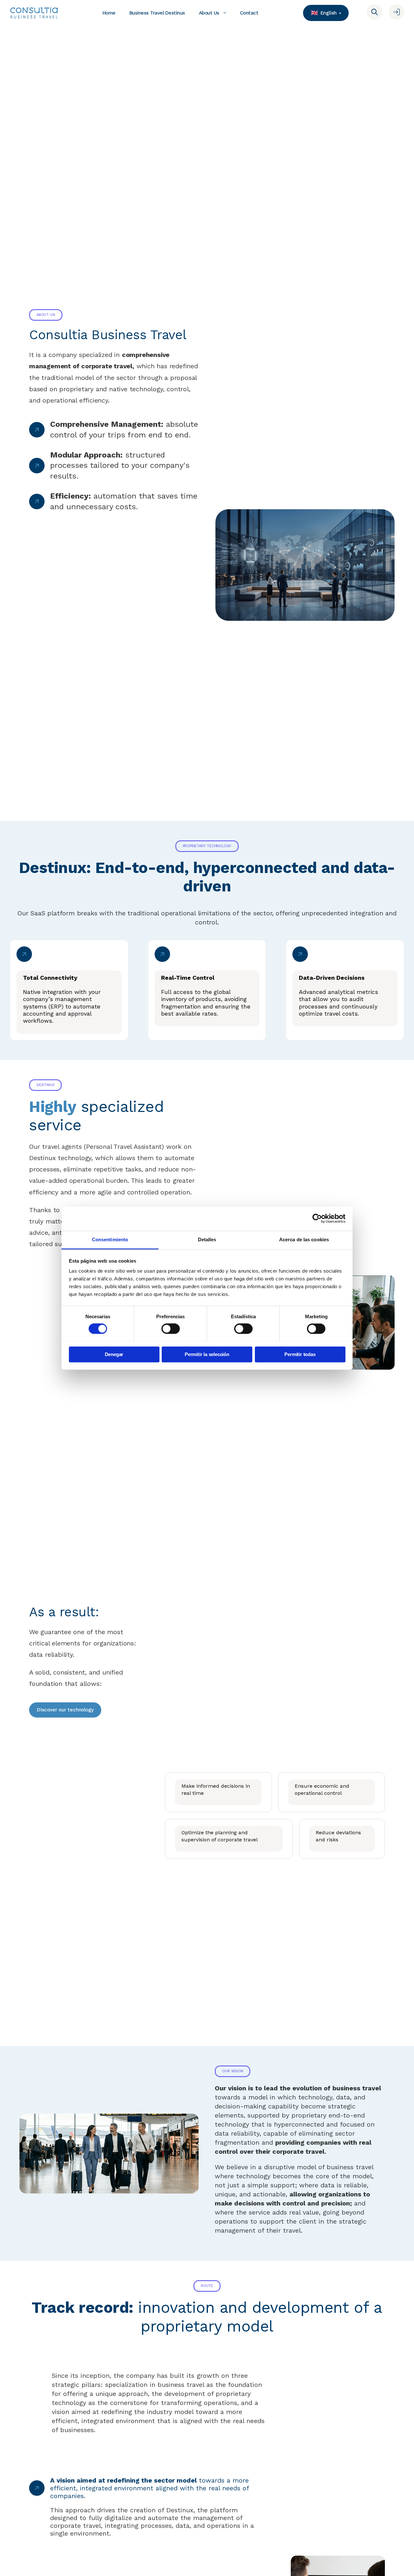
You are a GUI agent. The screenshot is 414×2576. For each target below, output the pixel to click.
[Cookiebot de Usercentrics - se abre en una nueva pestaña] (317, 1218)
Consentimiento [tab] (110, 1239)
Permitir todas (300, 1354)
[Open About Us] (225, 13)
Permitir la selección (207, 1354)
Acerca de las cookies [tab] (304, 1239)
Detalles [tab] (207, 1239)
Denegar (114, 1354)
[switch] (171, 1329)
